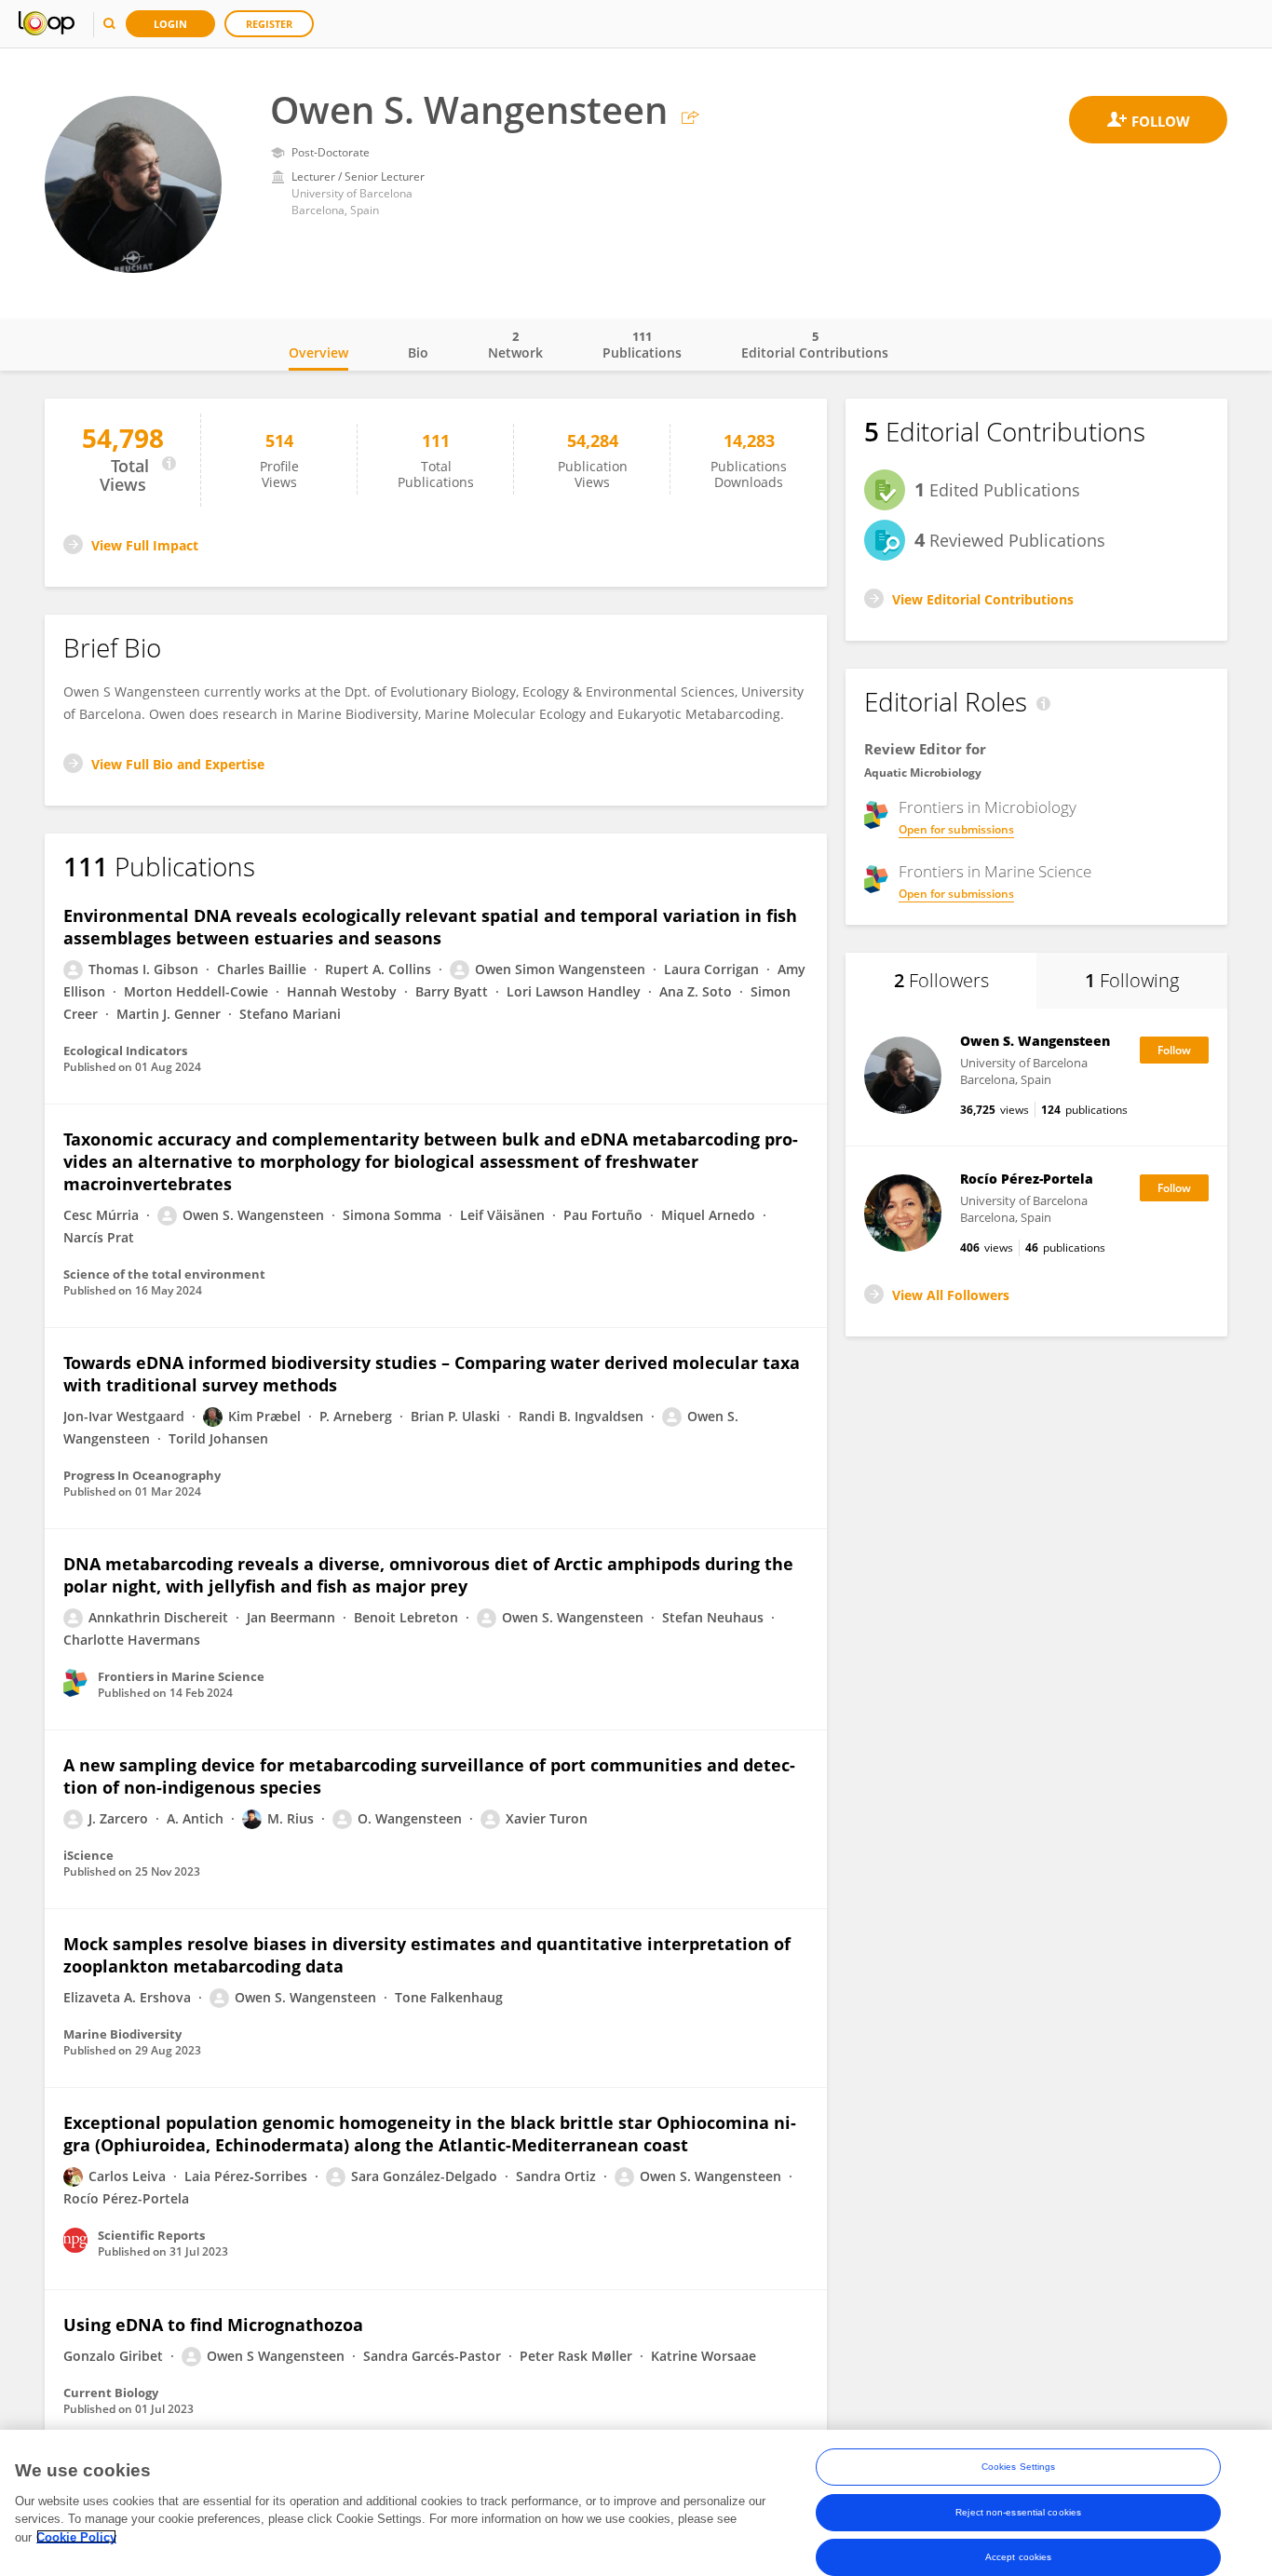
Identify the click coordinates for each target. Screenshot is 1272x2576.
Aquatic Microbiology (923, 773)
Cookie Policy (76, 2536)
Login (170, 24)
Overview (318, 353)
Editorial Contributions (815, 345)
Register (269, 24)
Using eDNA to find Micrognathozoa (213, 2325)
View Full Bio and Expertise (178, 764)
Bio (418, 353)
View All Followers (951, 1295)
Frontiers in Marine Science (995, 872)
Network (515, 345)
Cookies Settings (1019, 2467)
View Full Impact (145, 545)
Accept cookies (1018, 2556)
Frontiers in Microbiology (988, 807)
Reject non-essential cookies (1018, 2511)
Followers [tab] (941, 980)
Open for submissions (956, 829)
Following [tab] (1132, 980)
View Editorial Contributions (983, 599)
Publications (642, 345)
